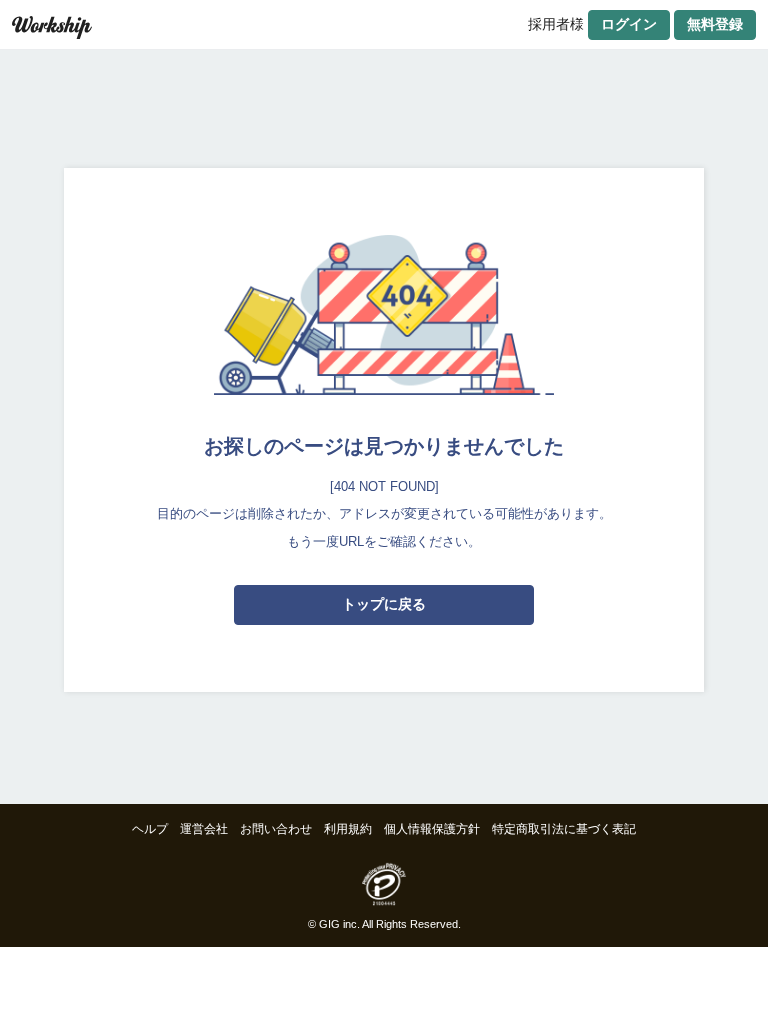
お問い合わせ (276, 829)
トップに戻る (384, 604)
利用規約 (348, 829)
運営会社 (204, 829)
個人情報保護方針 (432, 829)
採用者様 (556, 24)
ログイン (629, 24)
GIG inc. (339, 924)
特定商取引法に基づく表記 (564, 829)
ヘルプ (150, 829)
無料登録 (715, 24)
